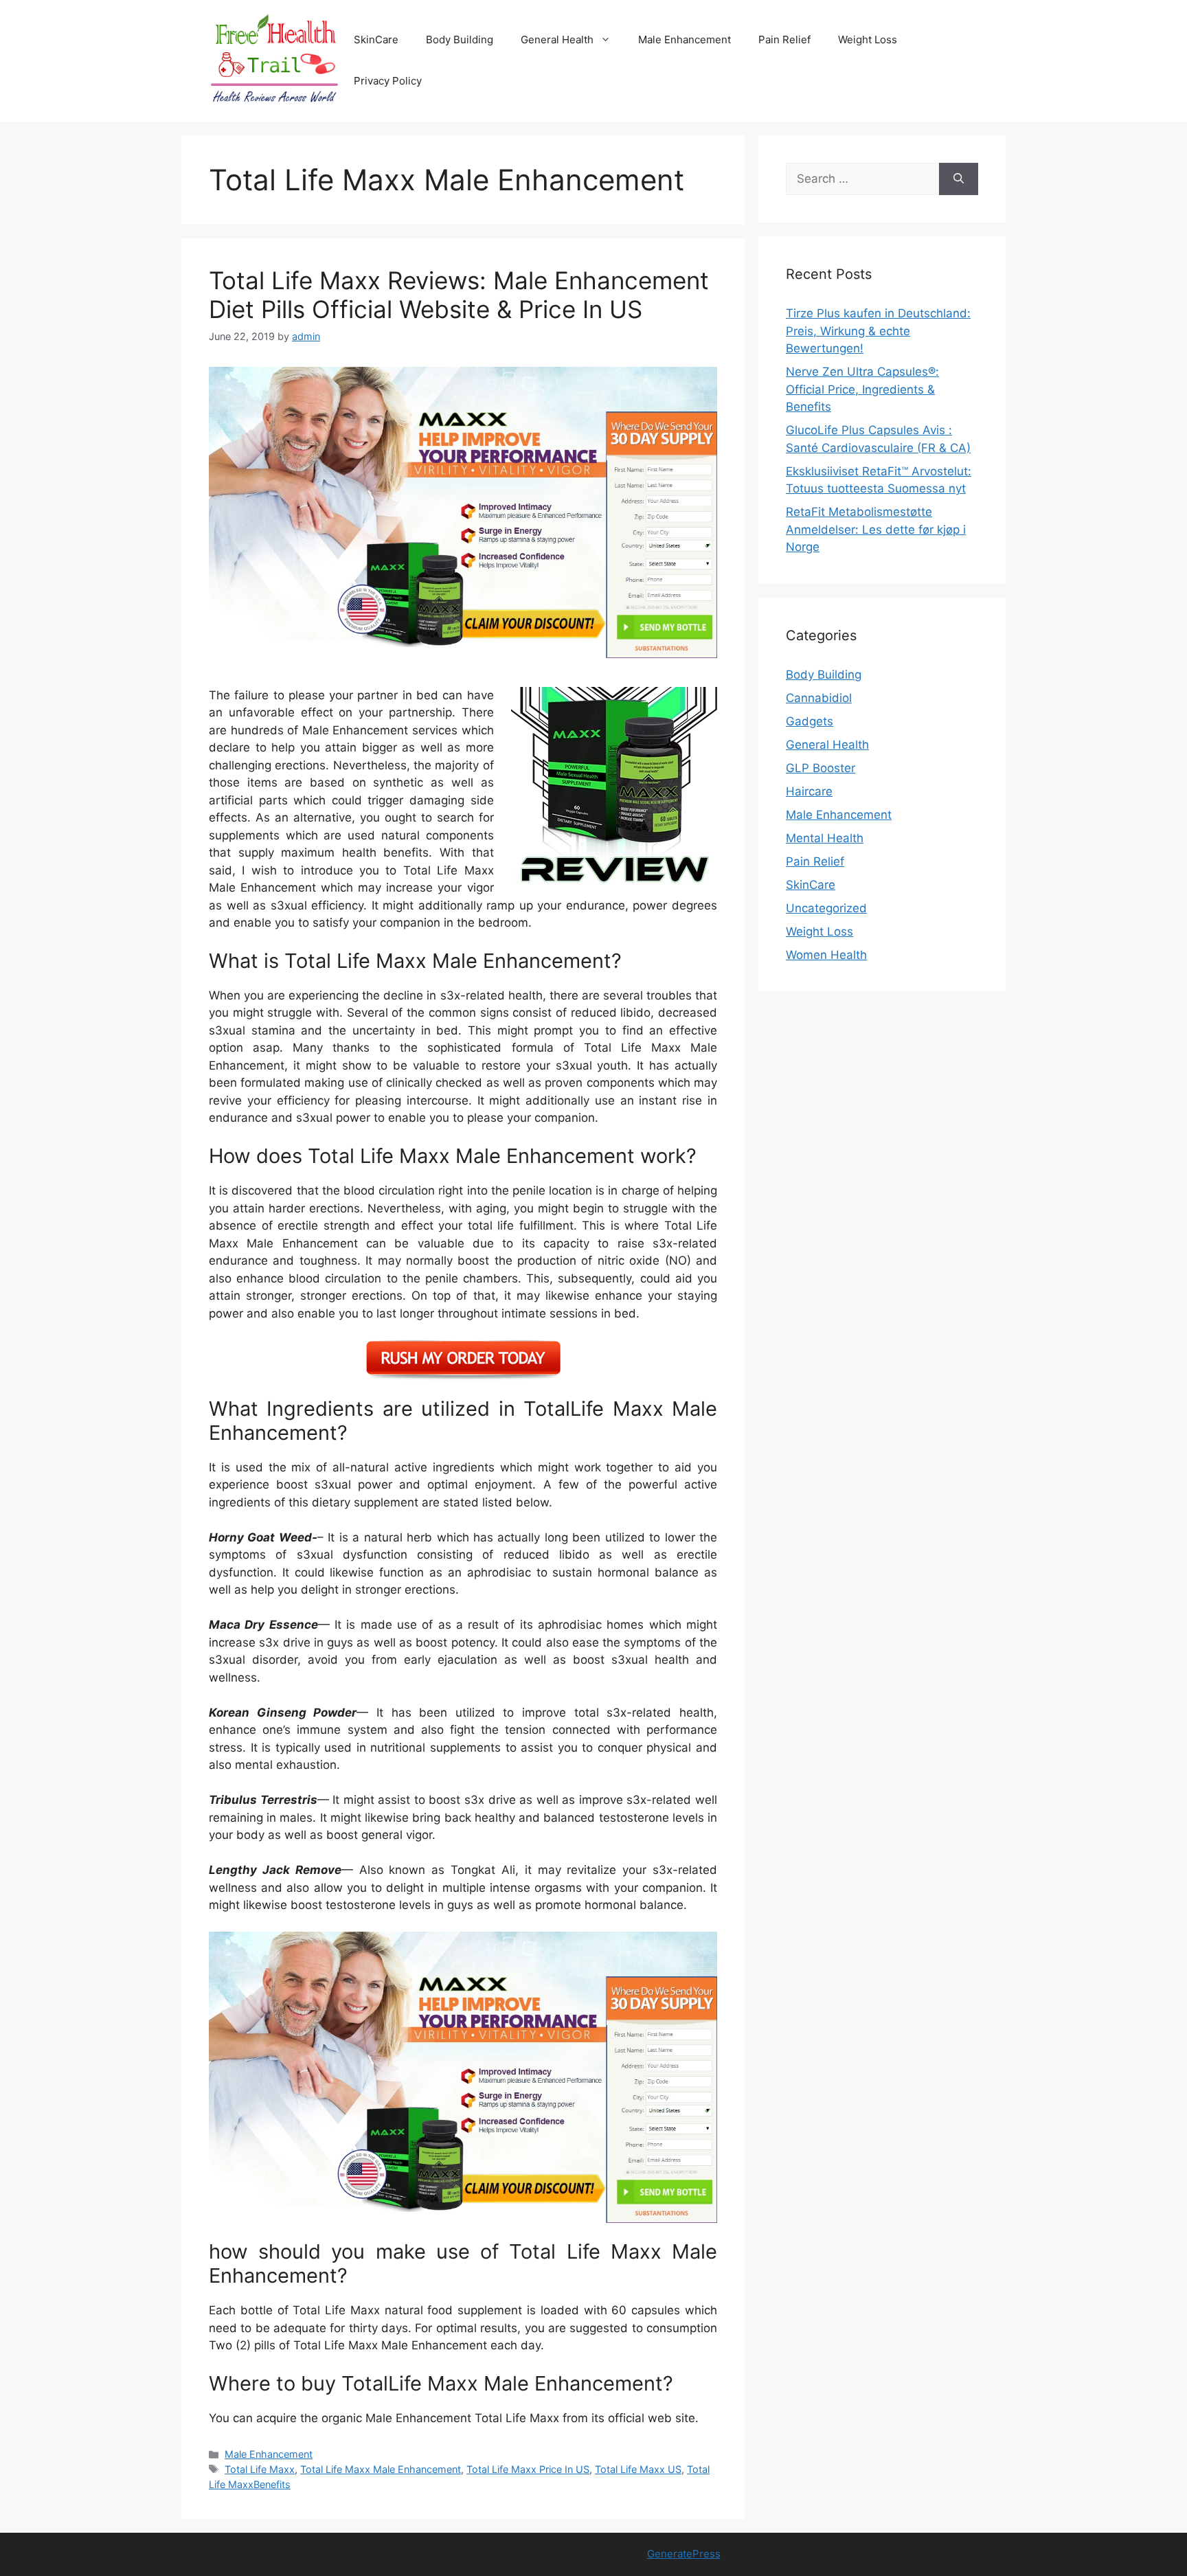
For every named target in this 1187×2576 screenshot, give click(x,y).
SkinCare (376, 39)
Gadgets (810, 721)
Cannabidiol (819, 698)
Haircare (809, 791)
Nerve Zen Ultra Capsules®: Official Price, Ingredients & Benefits (862, 389)
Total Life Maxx (260, 2469)
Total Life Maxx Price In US (528, 2469)
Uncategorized (826, 908)
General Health (557, 39)
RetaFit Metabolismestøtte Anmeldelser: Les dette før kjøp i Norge (876, 529)
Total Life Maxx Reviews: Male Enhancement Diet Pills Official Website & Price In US (459, 295)
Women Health (826, 955)
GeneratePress (684, 2554)
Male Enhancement (685, 39)
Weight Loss (868, 39)
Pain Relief (784, 39)
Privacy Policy (388, 81)
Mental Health (825, 838)
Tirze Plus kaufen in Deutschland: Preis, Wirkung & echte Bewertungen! (878, 331)
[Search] (959, 179)
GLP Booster (821, 768)
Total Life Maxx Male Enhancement (381, 2469)
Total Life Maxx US (638, 2469)
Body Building (460, 39)
